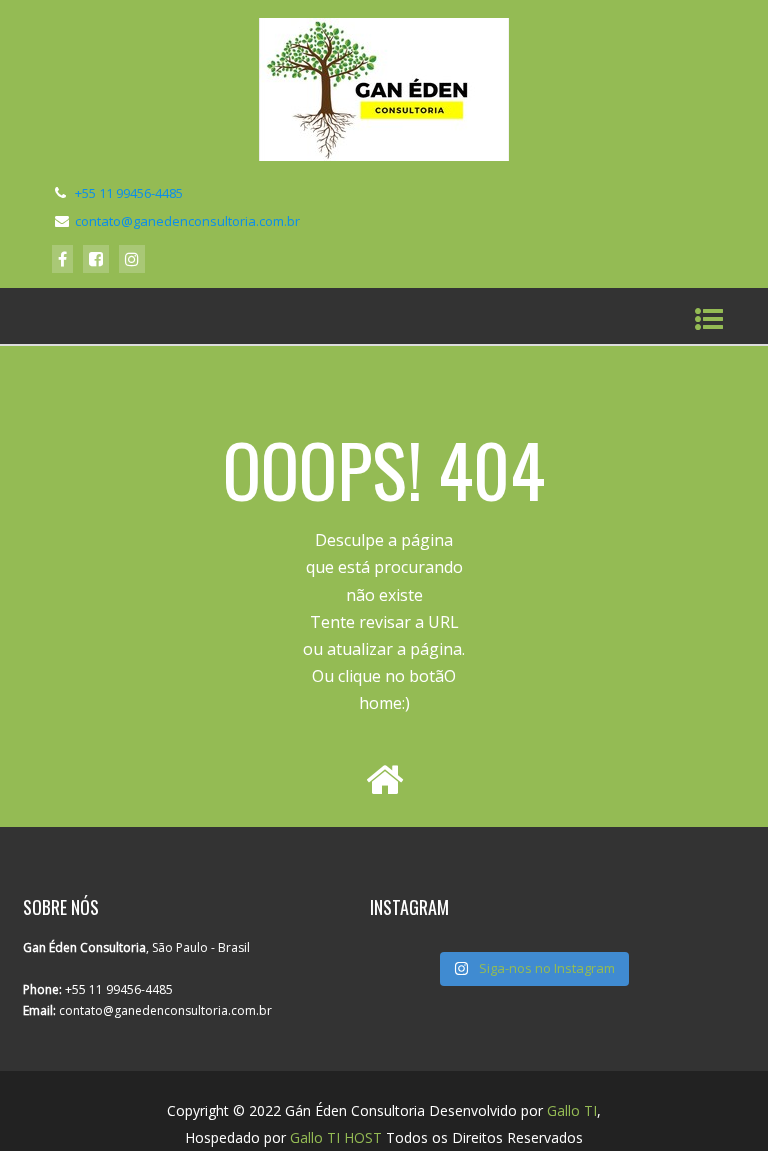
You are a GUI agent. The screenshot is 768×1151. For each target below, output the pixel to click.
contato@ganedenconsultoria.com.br (187, 221)
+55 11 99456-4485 (129, 193)
